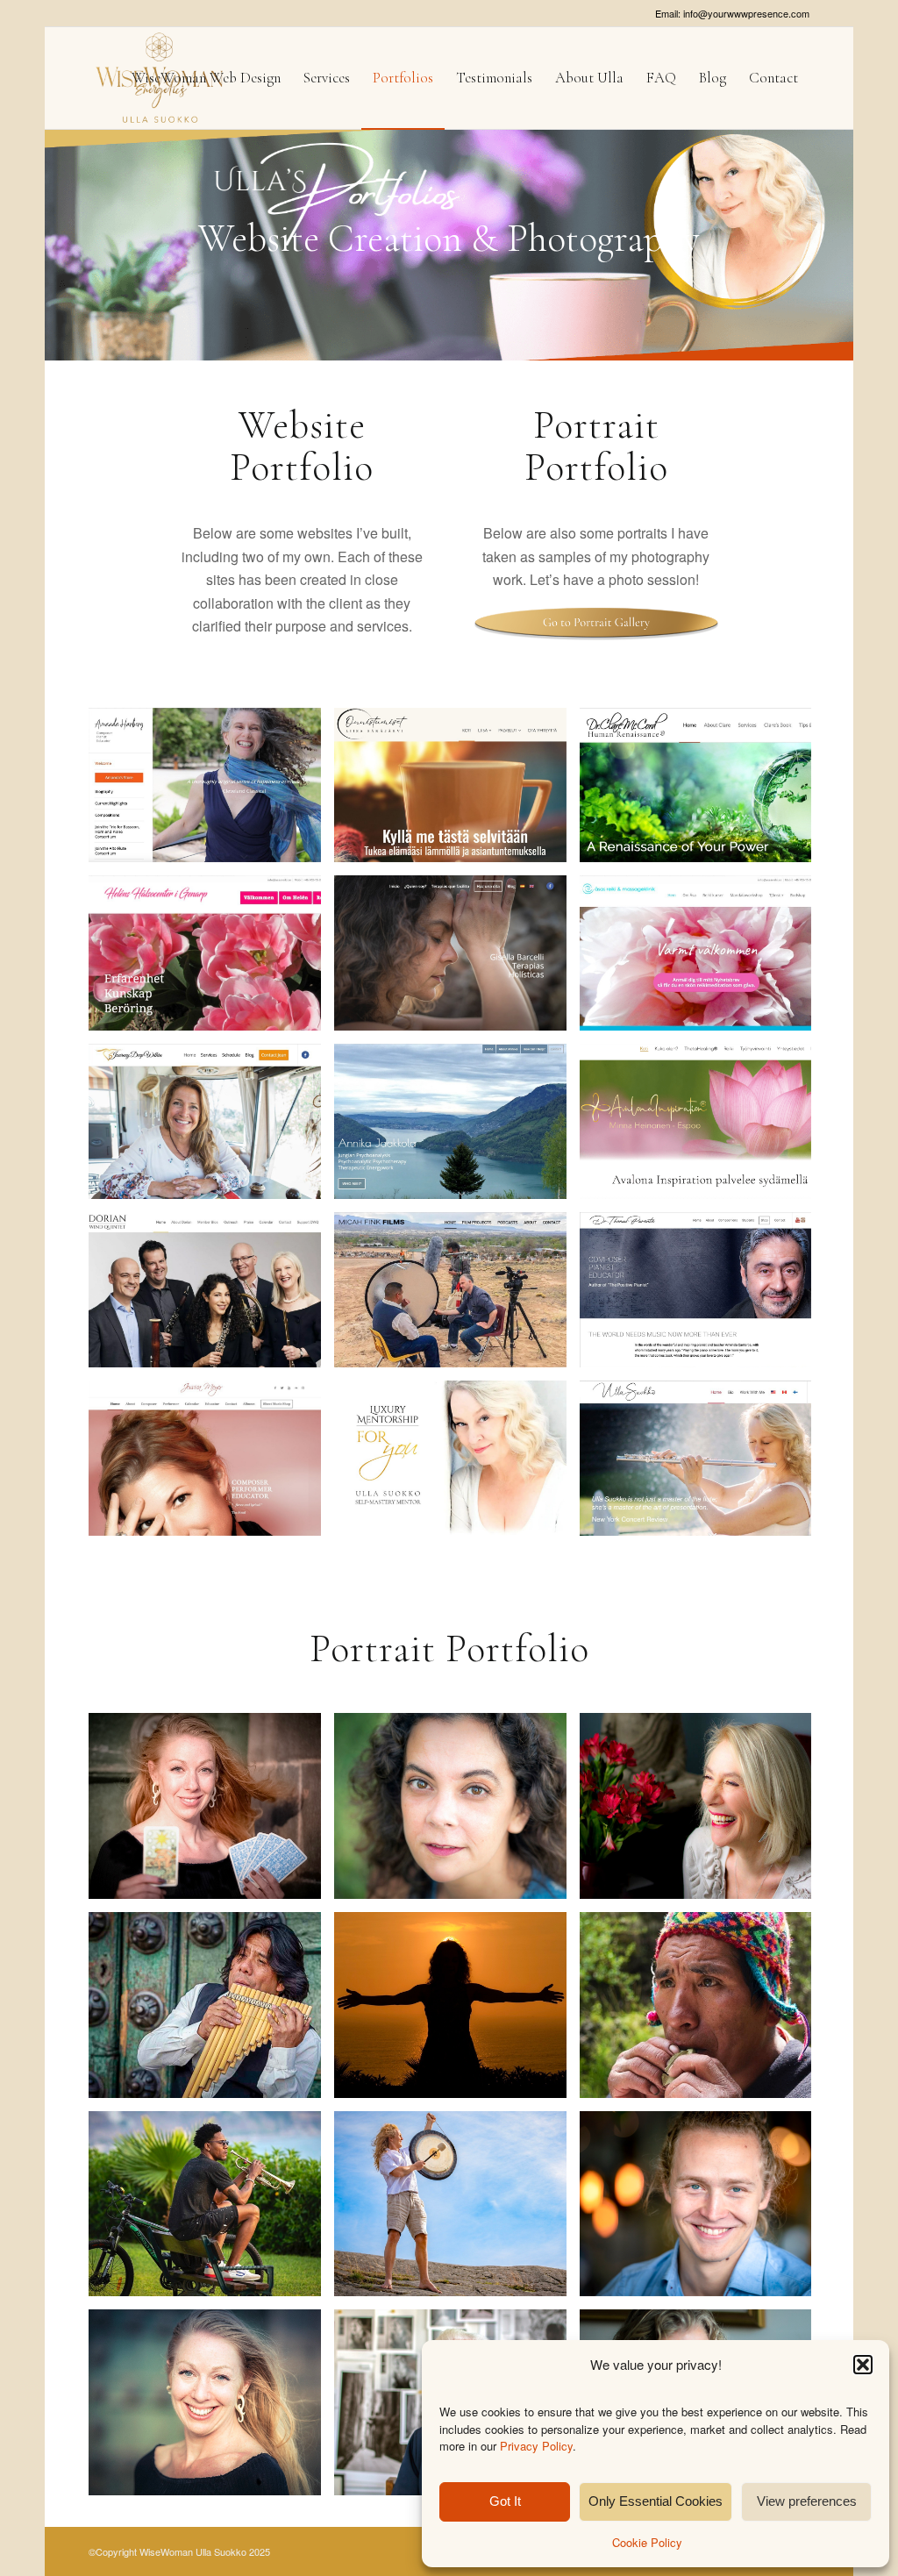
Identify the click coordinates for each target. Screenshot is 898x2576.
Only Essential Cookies (656, 2501)
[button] (863, 2365)
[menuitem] (206, 78)
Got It (505, 2501)
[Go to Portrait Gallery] (596, 622)
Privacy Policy (536, 2446)
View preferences (807, 2501)
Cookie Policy (647, 2542)
